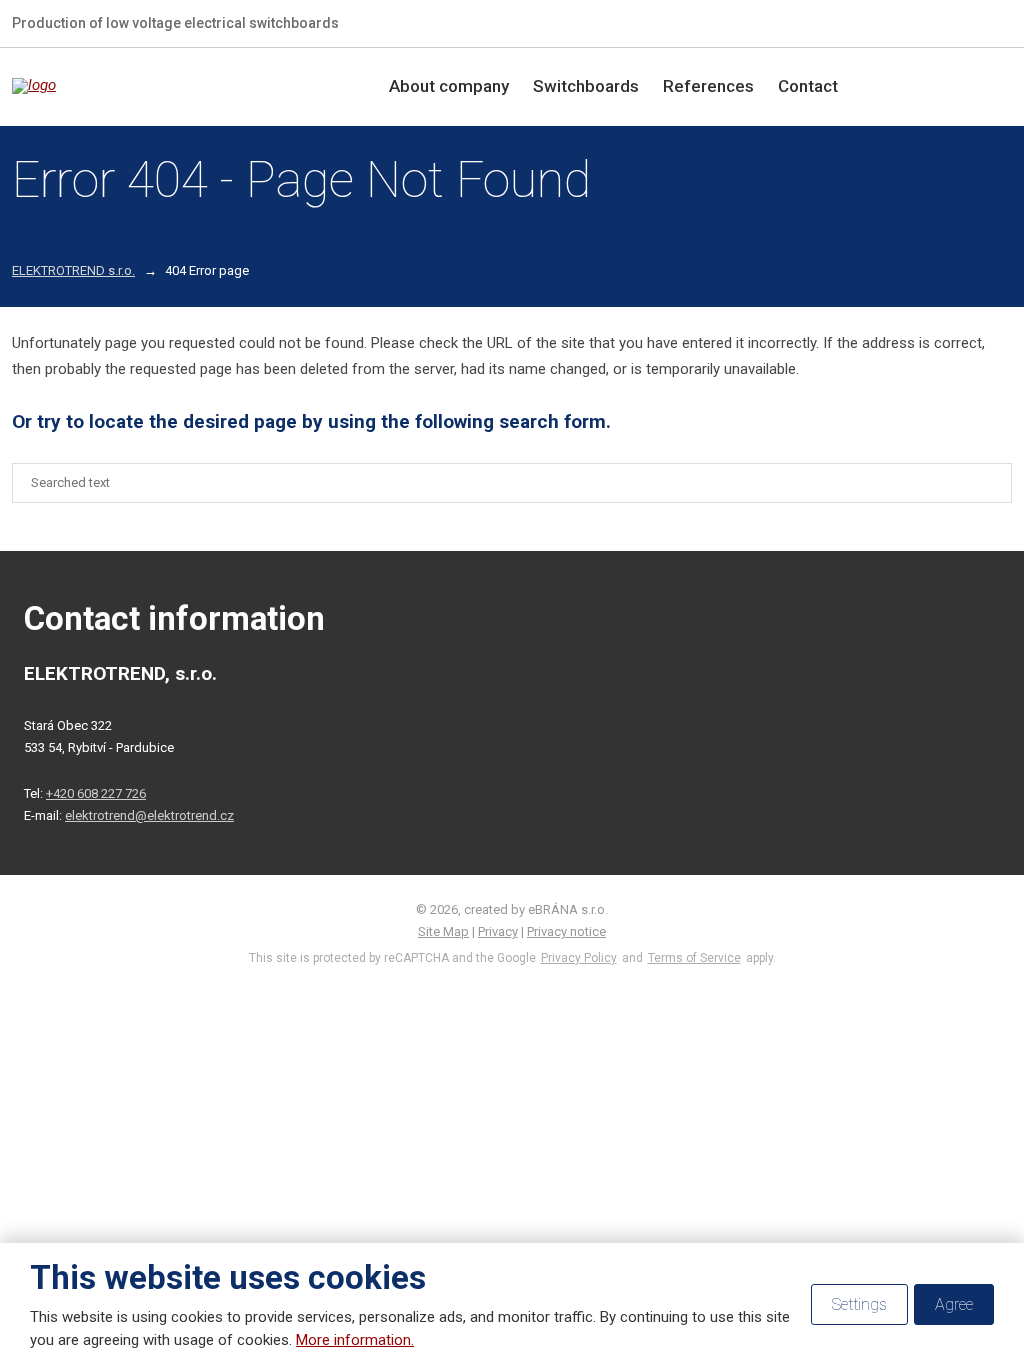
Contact (808, 86)
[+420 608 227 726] (972, 22)
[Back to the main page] (142, 86)
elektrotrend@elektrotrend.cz (149, 815)
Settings (859, 1304)
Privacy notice (566, 931)
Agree (954, 1304)
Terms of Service (694, 958)
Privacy (498, 931)
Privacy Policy (579, 958)
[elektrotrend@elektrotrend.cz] (1004, 22)
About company (449, 86)
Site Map (443, 931)
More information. (355, 1340)
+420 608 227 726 (96, 793)
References (708, 86)
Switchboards (586, 86)
